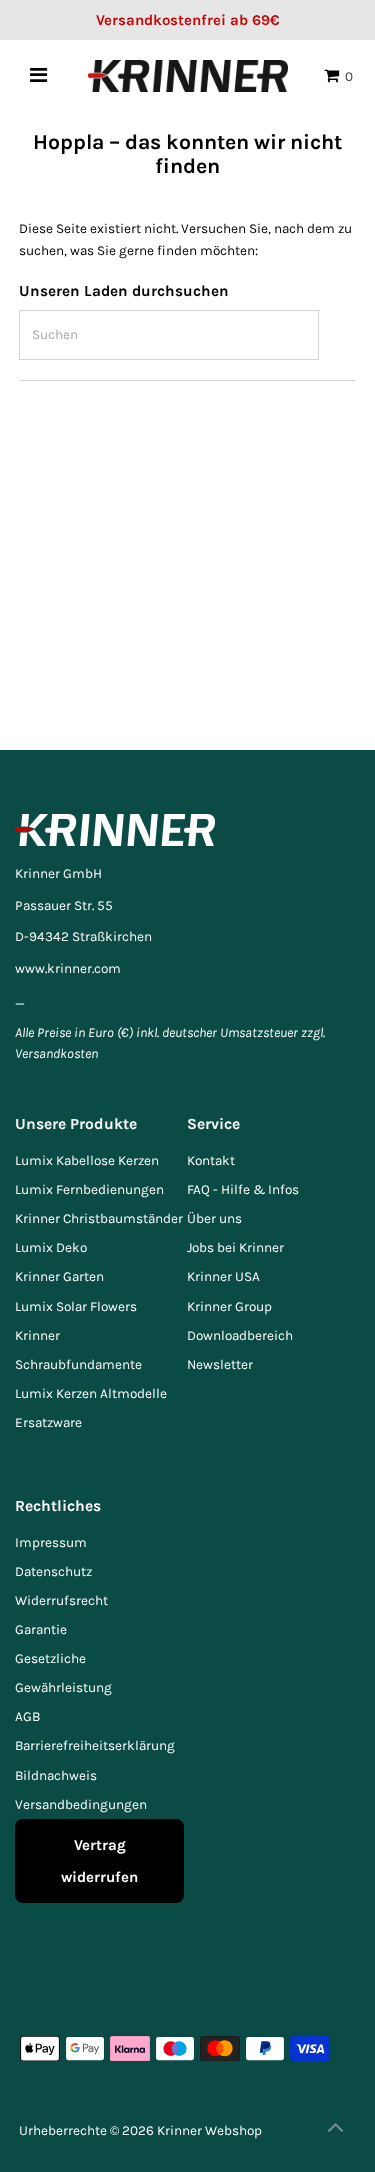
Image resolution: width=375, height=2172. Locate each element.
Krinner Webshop (209, 2130)
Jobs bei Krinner (235, 1247)
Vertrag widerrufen (99, 1861)
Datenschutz (53, 1571)
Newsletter (220, 1364)
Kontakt (211, 1160)
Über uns (214, 1218)
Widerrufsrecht (61, 1600)
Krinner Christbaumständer (99, 1218)
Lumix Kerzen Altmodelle (91, 1393)
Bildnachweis (56, 1775)
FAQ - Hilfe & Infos (243, 1189)
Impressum (51, 1542)
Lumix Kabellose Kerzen (87, 1160)
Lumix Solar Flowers (76, 1306)
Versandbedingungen (81, 1804)
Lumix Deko (51, 1247)
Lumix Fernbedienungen (89, 1189)
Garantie (41, 1629)
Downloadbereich (240, 1335)
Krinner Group (229, 1306)
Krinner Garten (59, 1276)
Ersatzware (48, 1422)
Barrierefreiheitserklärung (95, 1745)
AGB (27, 1716)
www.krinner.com (68, 968)
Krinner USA (223, 1276)
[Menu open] (38, 75)
